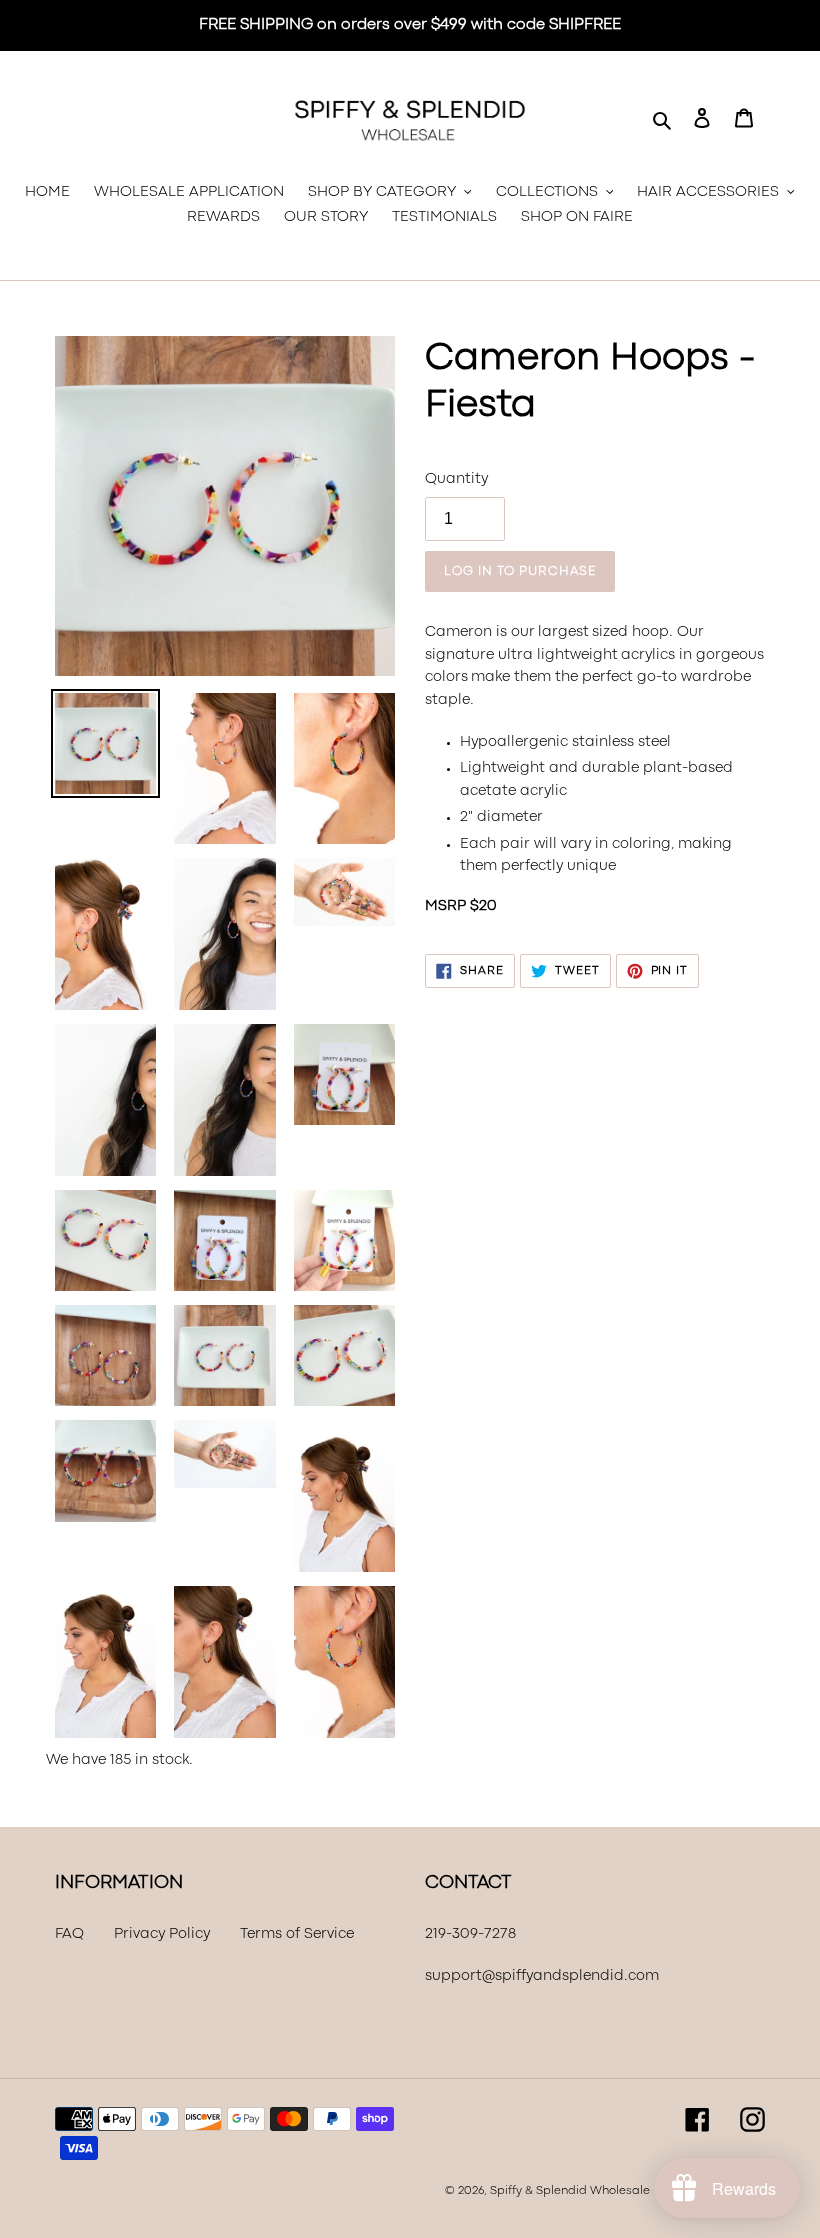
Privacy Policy (162, 1934)
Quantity (456, 479)
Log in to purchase (520, 571)
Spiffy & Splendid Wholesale (570, 2191)
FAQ (69, 1934)
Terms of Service (297, 1934)
